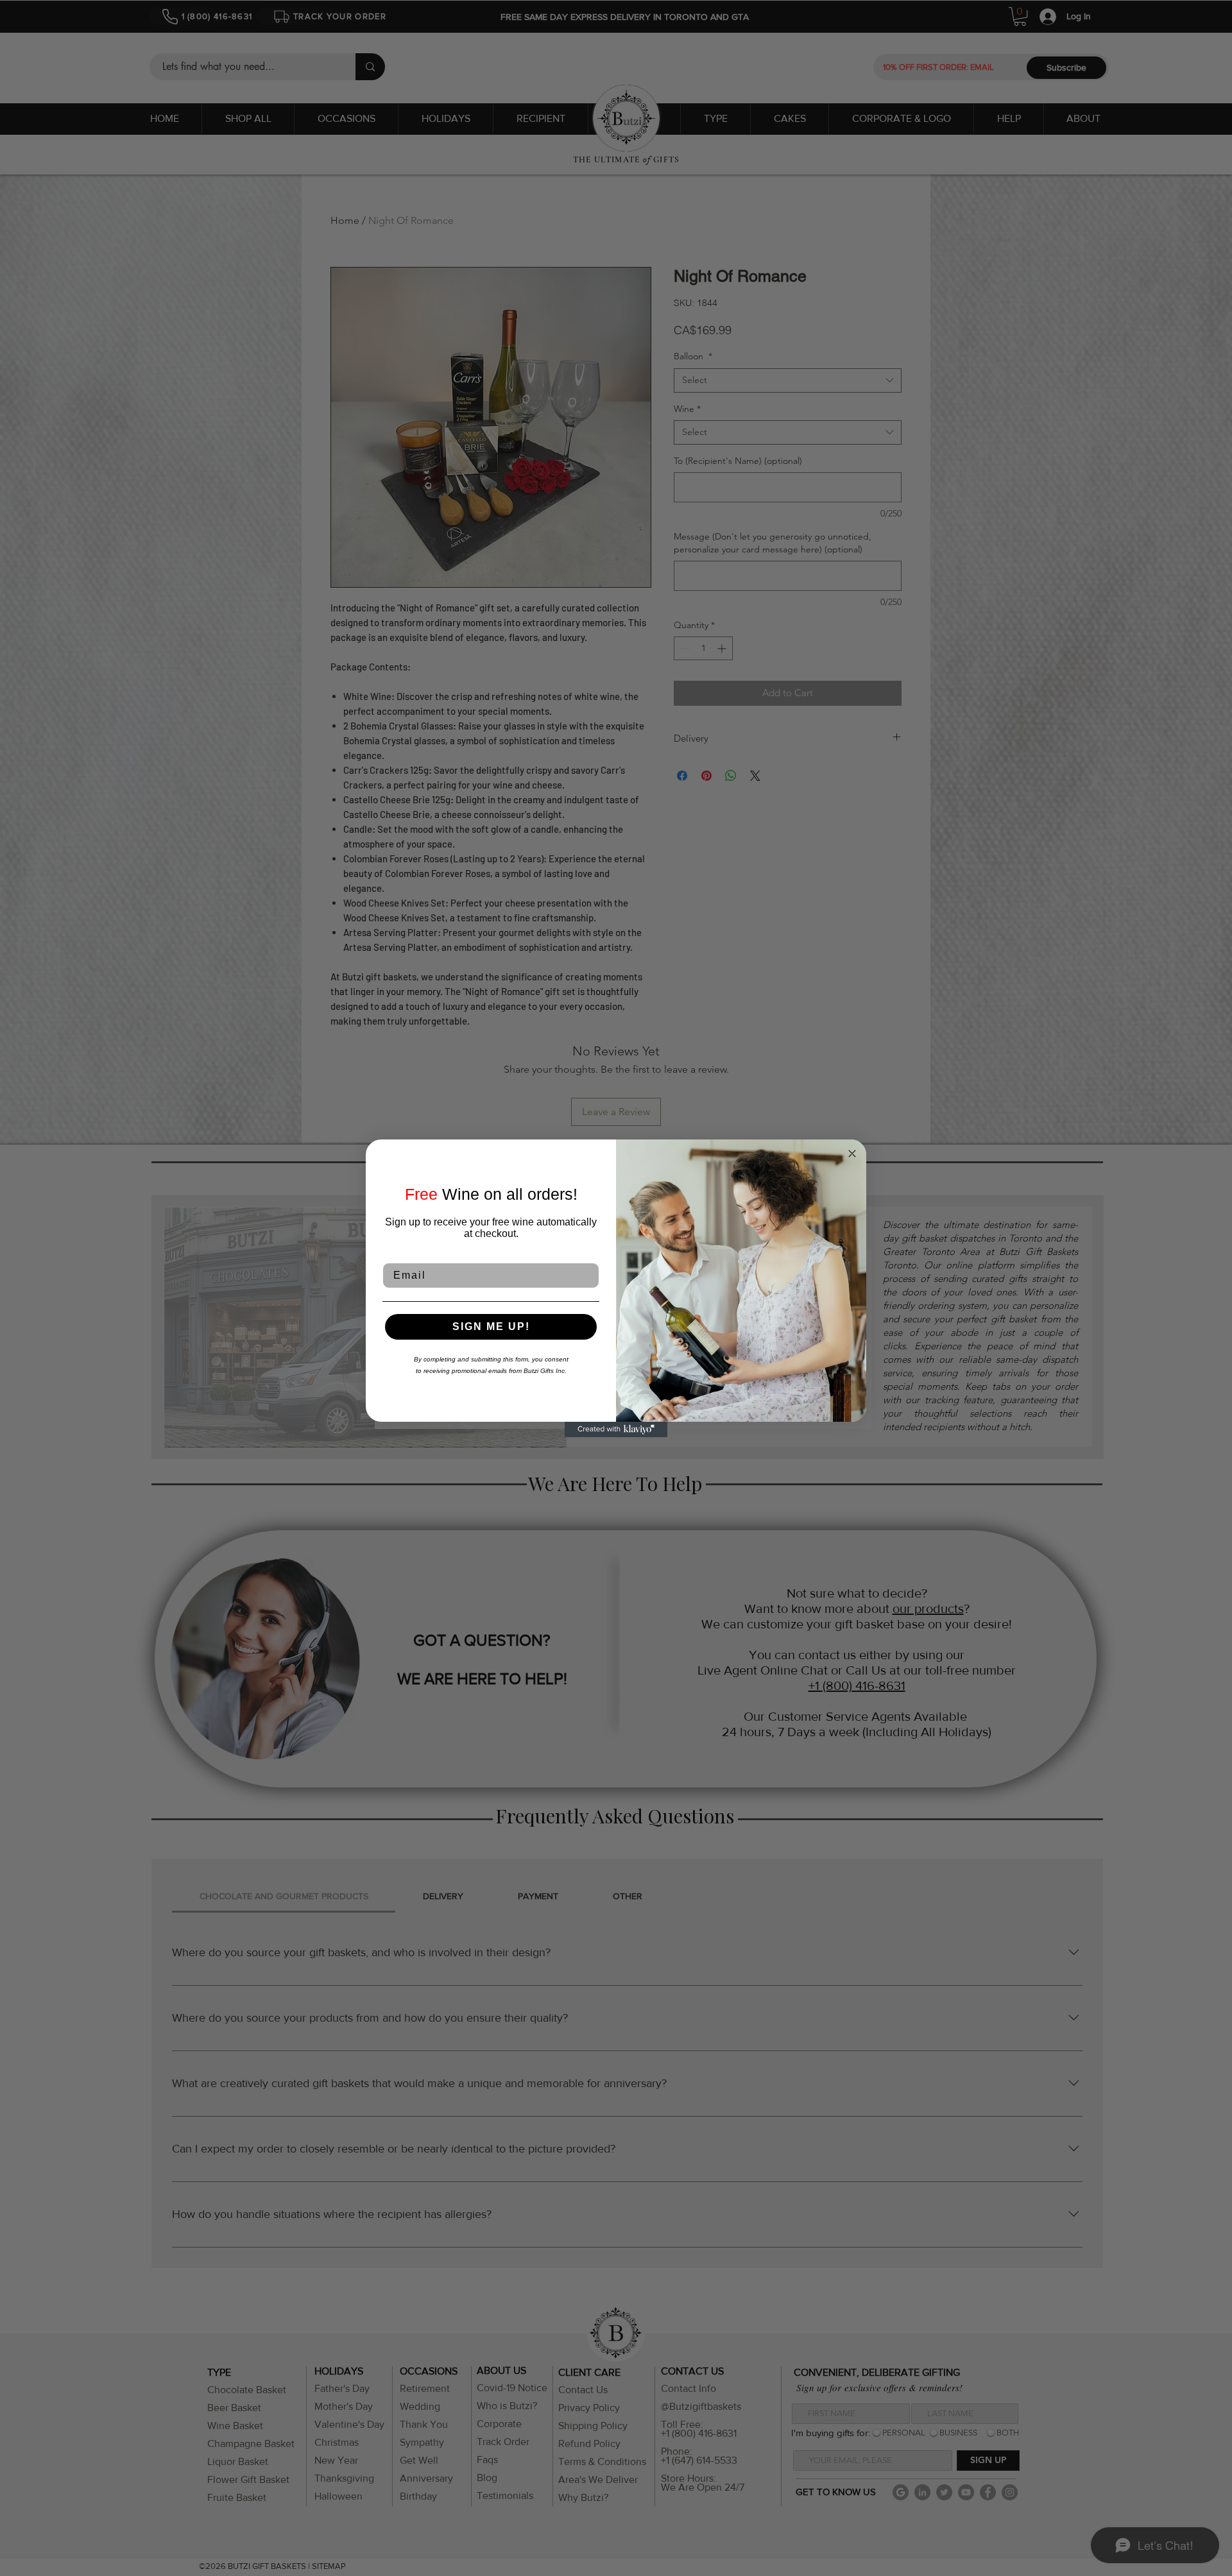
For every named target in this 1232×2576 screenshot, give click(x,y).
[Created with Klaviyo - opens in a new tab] (616, 1429)
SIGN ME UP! (491, 1326)
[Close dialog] (852, 1154)
